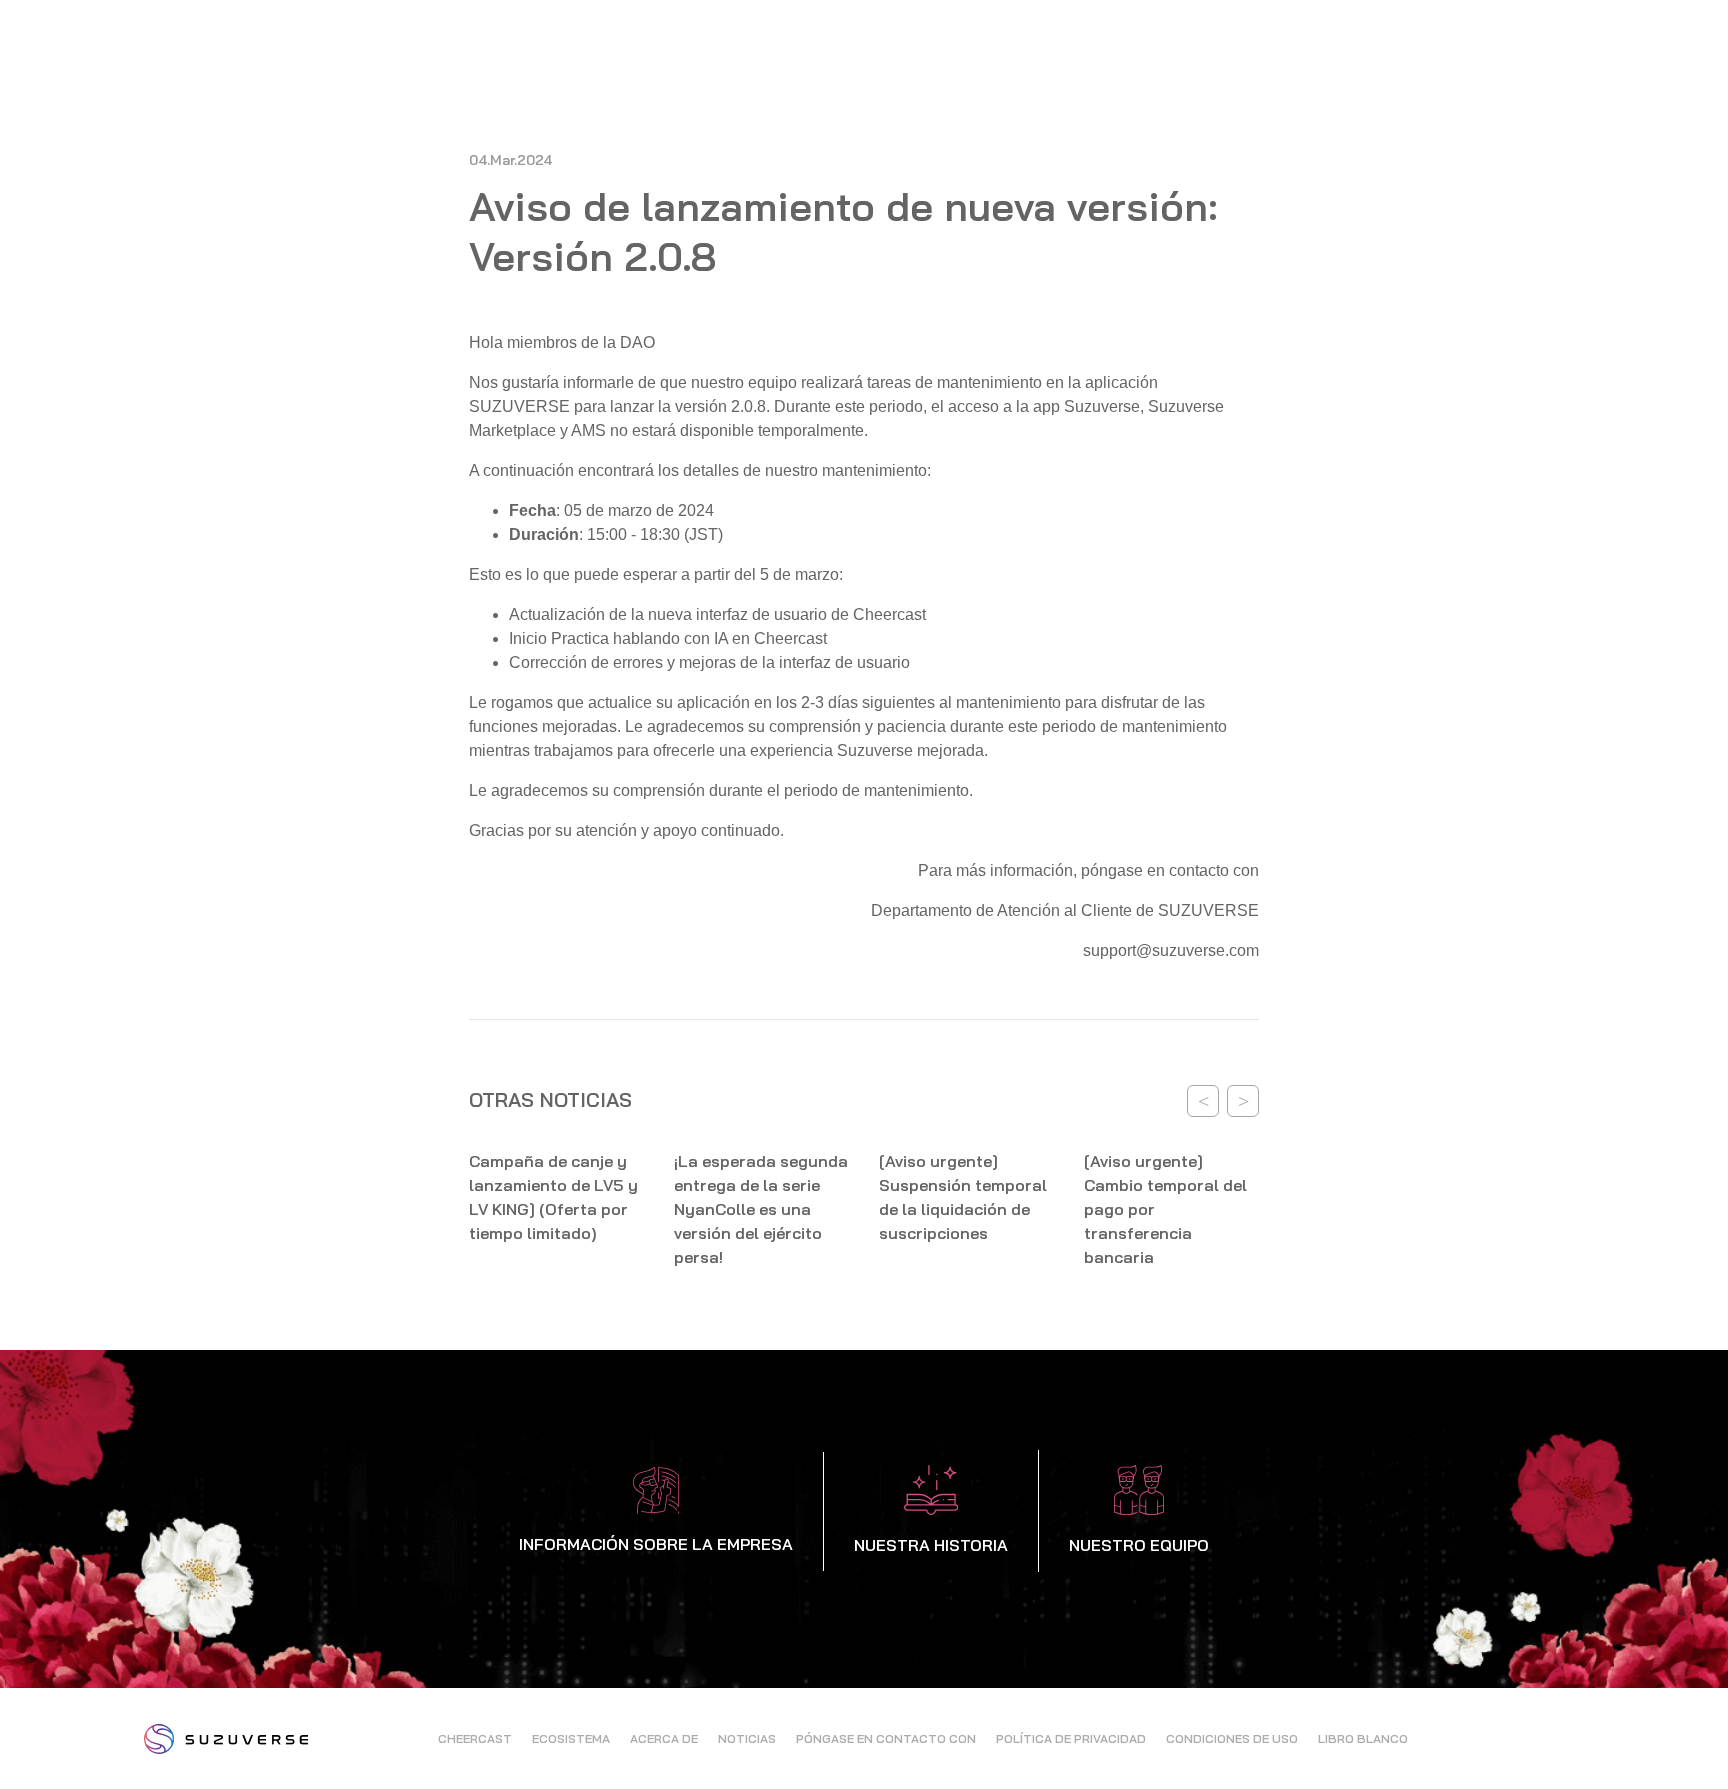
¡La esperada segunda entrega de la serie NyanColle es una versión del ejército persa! (761, 1209)
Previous (1203, 1101)
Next (1243, 1101)
